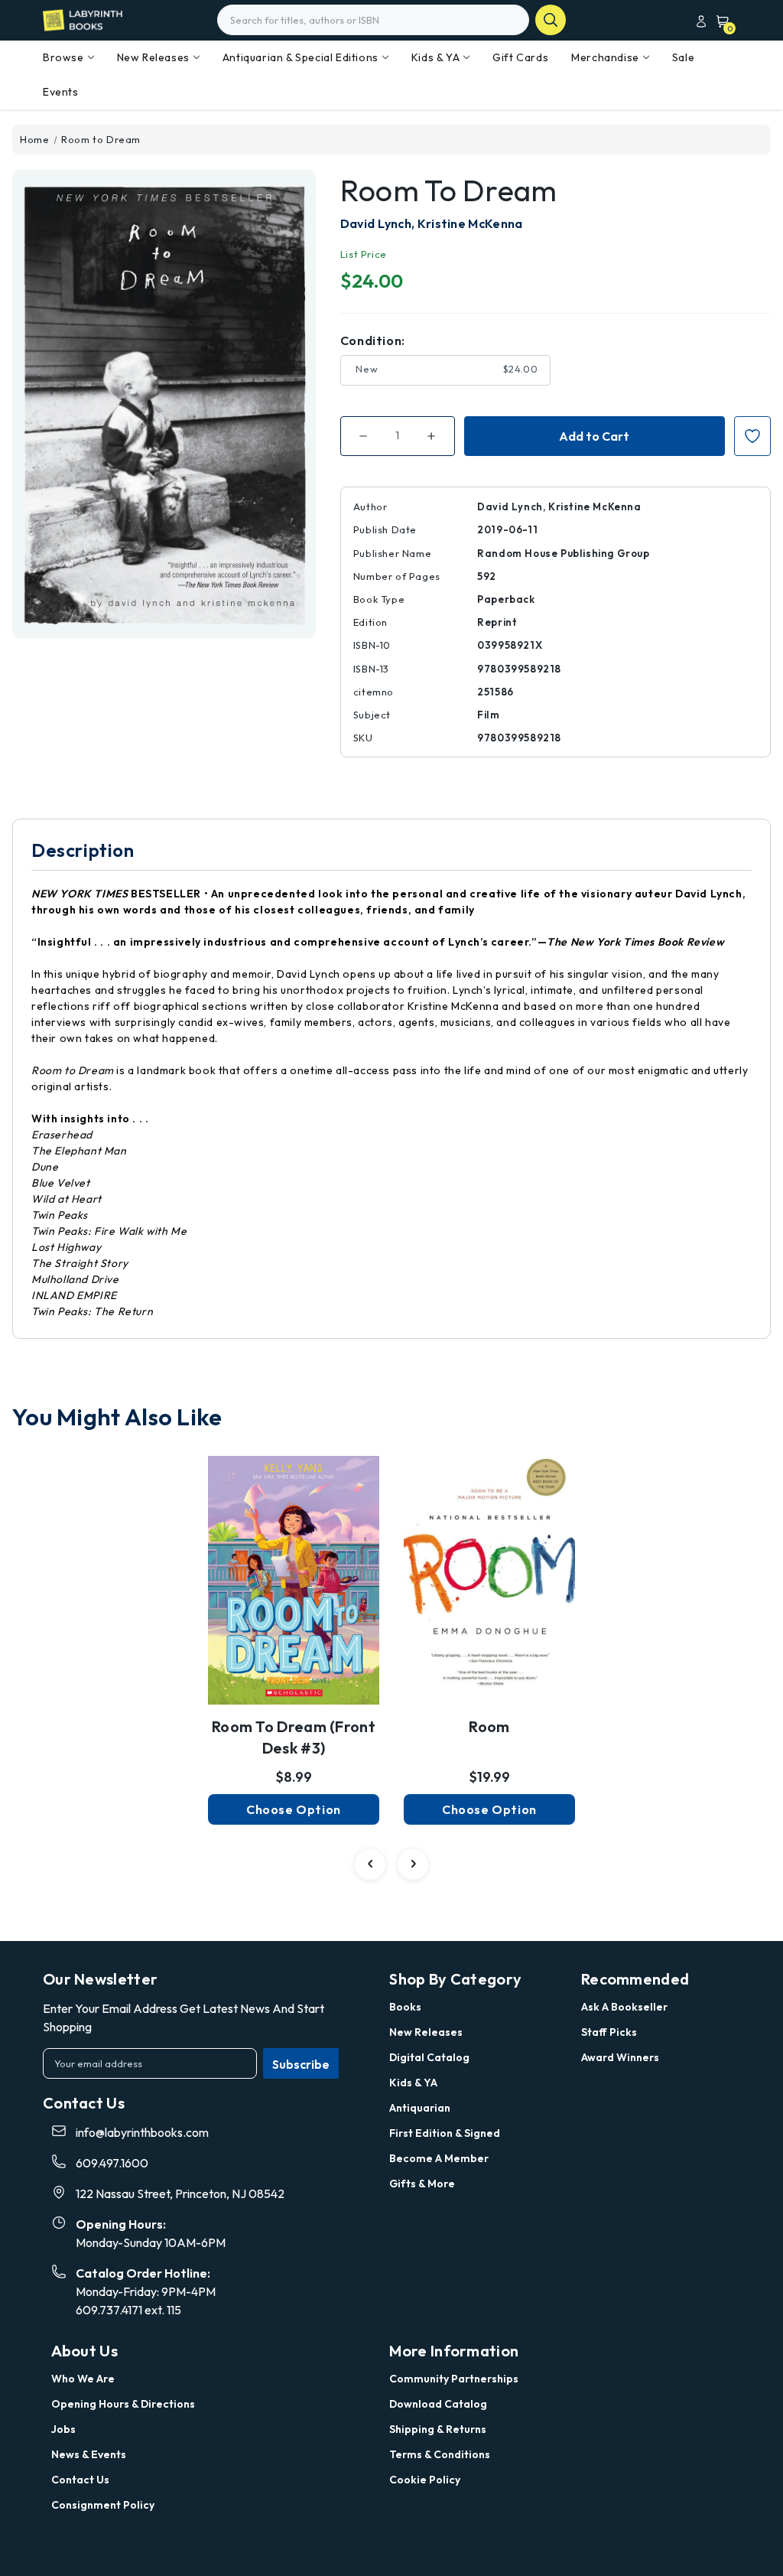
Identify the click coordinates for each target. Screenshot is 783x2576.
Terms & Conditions (440, 2454)
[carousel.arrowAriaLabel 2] (370, 1864)
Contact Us (80, 2480)
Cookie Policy (425, 2480)
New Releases (153, 57)
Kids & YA (435, 57)
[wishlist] (294, 1570)
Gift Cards (520, 57)
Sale (683, 57)
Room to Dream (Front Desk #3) (294, 1737)
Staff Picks (609, 2032)
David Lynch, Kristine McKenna (432, 223)
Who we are (83, 2379)
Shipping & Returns (438, 2429)
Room (489, 1726)
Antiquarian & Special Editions (301, 57)
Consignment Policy (103, 2505)
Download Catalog (438, 2404)
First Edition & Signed (445, 2133)
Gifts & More (422, 2184)
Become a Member (439, 2158)
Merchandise (605, 57)
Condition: (373, 340)
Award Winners (620, 2057)
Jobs (63, 2429)
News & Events (89, 2454)
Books (405, 2007)
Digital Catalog (429, 2057)
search (551, 20)
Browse (63, 57)
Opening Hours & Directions (123, 2404)
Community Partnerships (454, 2379)
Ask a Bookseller (624, 2007)
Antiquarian (420, 2108)
